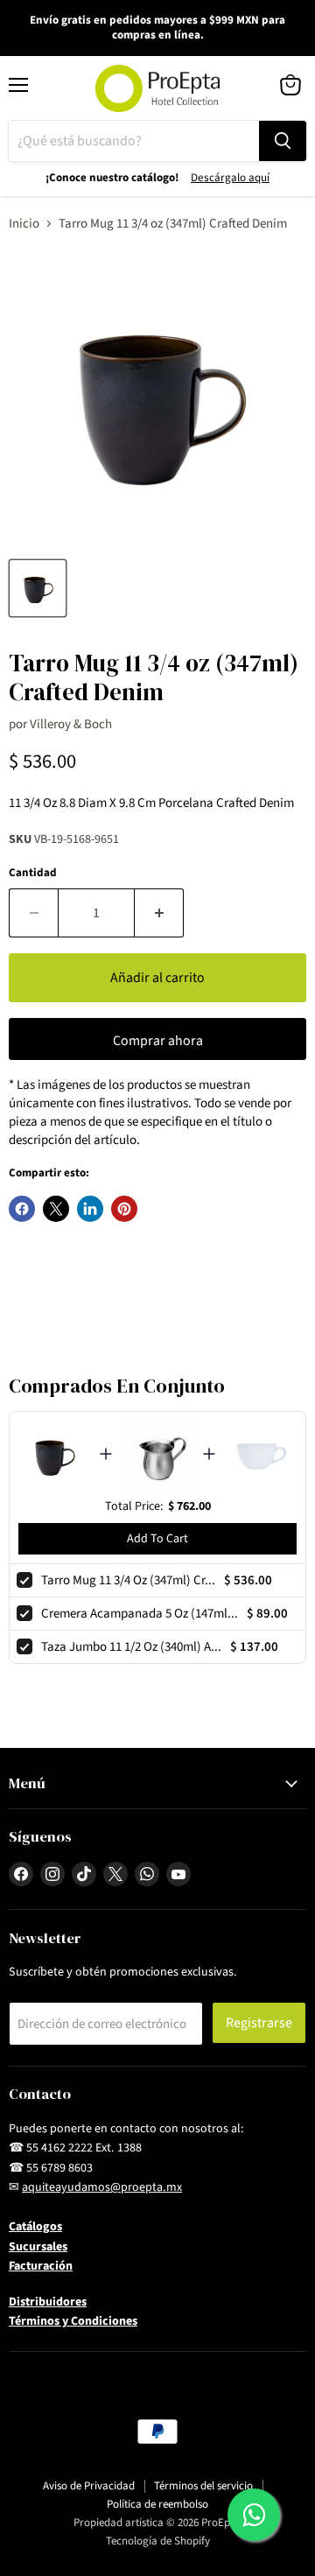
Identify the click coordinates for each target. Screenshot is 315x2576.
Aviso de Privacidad (89, 2486)
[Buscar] (283, 141)
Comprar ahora (158, 1041)
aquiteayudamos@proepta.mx (102, 2187)
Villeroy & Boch (71, 724)
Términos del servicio (203, 2486)
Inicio (24, 224)
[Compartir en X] (56, 1209)
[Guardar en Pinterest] (124, 1209)
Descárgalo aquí (230, 178)
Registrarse (259, 2023)
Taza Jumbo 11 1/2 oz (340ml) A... (131, 1647)
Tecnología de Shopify (158, 2541)
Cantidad (33, 873)
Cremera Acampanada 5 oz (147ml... (140, 1614)
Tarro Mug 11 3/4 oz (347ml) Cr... (128, 1580)
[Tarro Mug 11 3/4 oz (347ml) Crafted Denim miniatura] (38, 588)
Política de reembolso (157, 2504)
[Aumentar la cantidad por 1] (159, 913)
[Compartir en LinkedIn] (90, 1209)
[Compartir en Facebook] (22, 1209)
